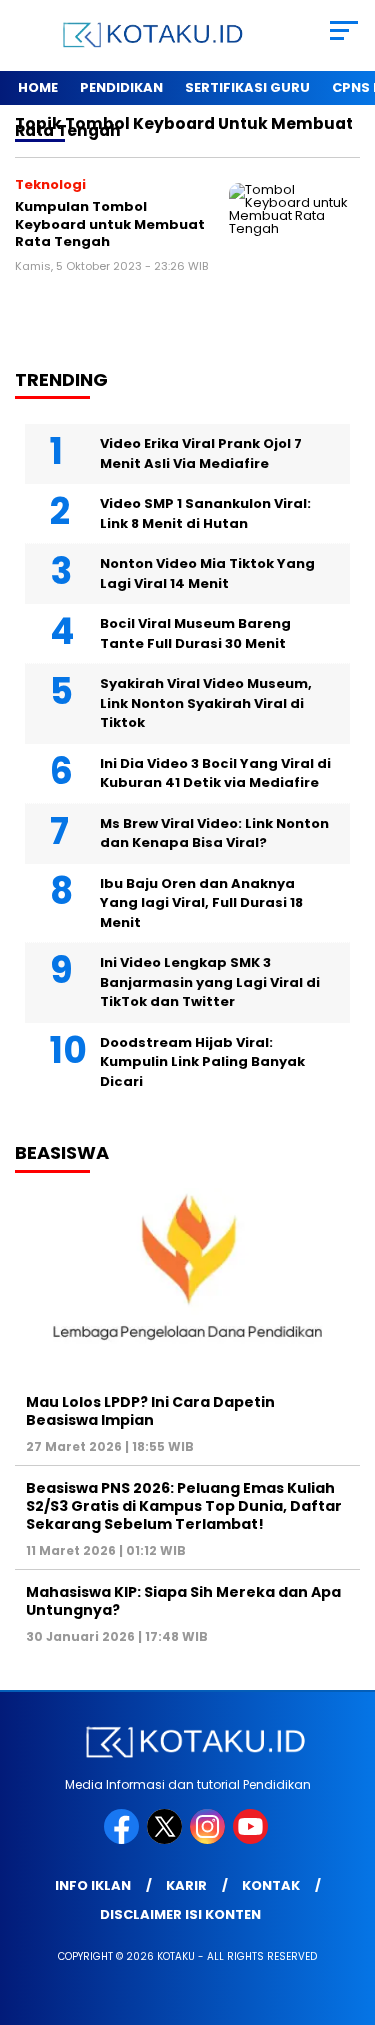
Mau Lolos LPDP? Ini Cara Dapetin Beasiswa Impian (150, 1411)
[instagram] (209, 1839)
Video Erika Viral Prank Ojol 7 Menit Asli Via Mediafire (201, 453)
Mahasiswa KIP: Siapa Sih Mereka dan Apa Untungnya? (183, 1601)
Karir (186, 1885)
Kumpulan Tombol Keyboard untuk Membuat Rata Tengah (110, 224)
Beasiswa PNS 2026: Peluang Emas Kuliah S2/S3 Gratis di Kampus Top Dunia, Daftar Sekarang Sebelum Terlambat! (184, 1506)
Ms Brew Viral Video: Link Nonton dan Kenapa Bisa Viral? (214, 833)
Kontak (271, 1885)
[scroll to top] (347, 1909)
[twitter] (166, 1839)
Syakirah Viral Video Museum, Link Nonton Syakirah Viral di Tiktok (206, 703)
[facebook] (123, 1839)
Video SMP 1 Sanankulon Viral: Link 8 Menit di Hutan (205, 513)
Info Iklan (93, 1885)
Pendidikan (121, 87)
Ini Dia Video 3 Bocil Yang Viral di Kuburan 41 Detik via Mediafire (215, 773)
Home (38, 87)
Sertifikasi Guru (247, 87)
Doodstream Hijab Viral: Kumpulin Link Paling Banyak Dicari (202, 1062)
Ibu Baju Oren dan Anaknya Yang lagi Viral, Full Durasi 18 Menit (201, 903)
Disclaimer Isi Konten (180, 1914)
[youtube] (252, 1839)
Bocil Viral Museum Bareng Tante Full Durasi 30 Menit (195, 633)
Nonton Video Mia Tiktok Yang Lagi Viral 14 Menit (207, 573)
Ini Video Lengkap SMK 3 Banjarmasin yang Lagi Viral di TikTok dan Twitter (210, 982)
